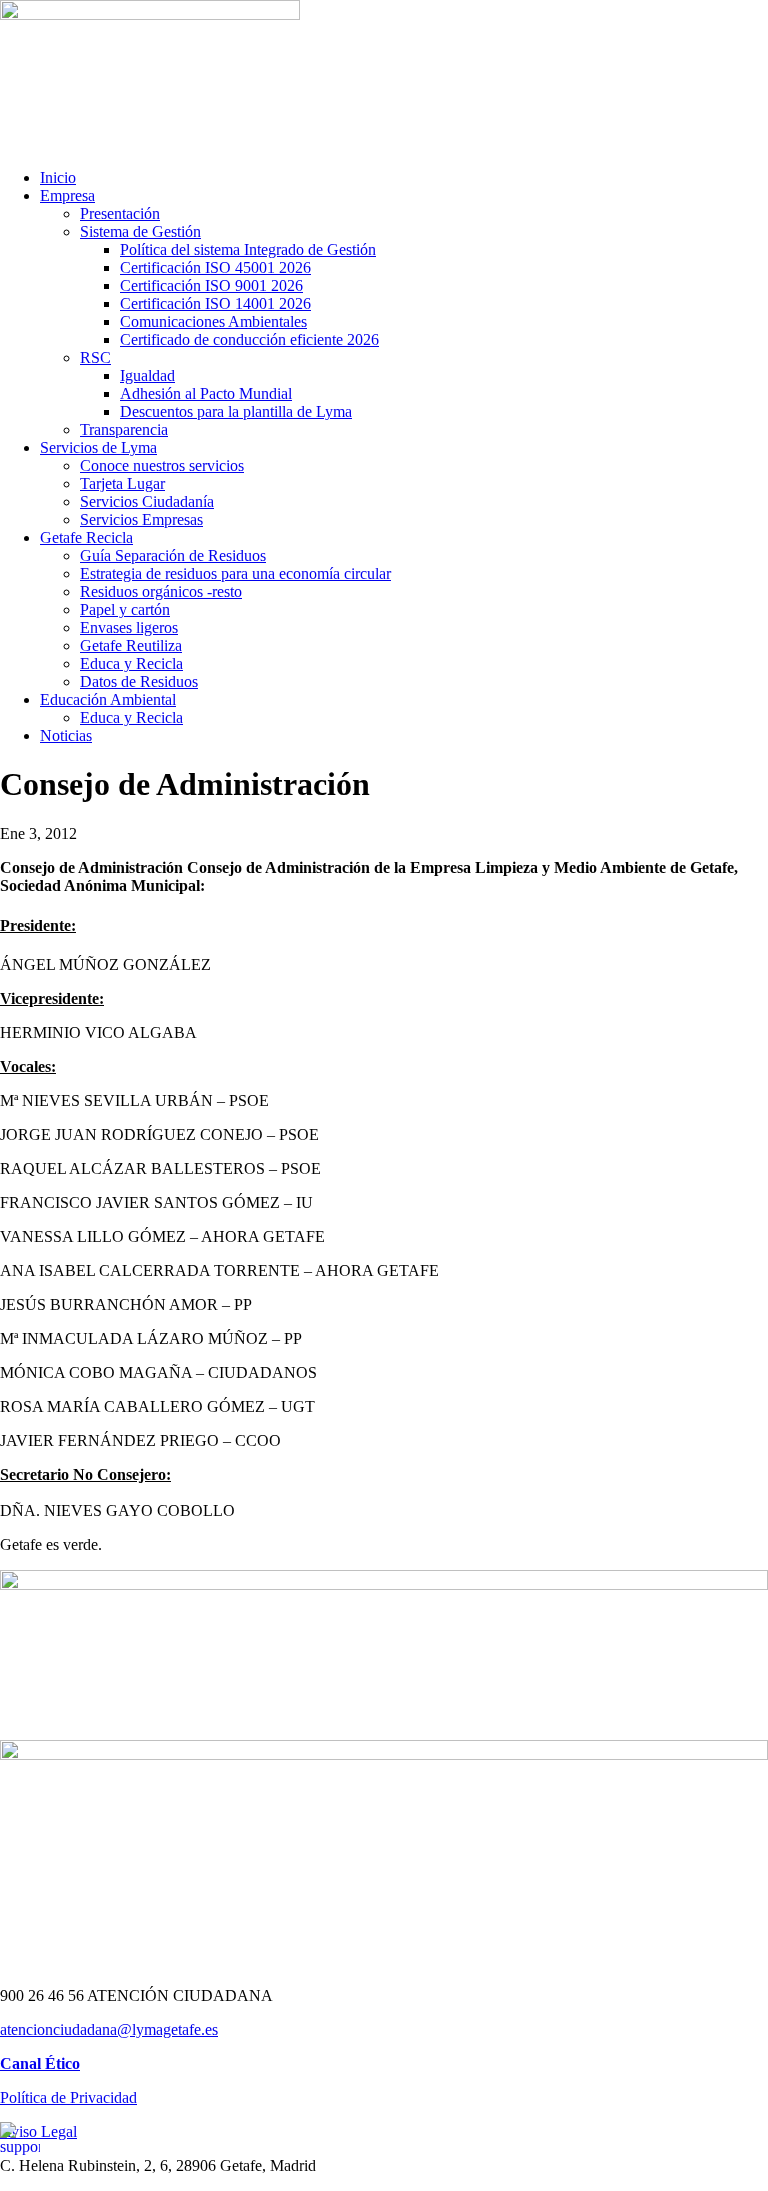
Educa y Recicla (131, 663)
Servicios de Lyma (98, 447)
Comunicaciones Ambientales (213, 321)
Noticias (66, 735)
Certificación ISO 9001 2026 (211, 285)
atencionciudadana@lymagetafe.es (109, 2029)
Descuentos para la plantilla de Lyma (236, 411)
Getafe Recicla (86, 537)
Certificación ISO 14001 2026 (215, 303)
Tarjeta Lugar (122, 483)
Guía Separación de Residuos (173, 555)
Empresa (67, 195)
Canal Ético (40, 2063)
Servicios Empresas (141, 519)
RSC (95, 357)
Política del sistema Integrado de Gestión (248, 249)
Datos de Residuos (139, 681)
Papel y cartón (125, 609)
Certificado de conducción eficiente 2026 (249, 339)
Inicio (58, 177)
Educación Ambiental (108, 699)
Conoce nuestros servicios (162, 465)
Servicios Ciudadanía (147, 501)
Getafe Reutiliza (131, 645)
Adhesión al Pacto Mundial (206, 393)
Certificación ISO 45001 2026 (215, 267)
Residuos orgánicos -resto (161, 591)
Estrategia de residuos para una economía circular (235, 573)
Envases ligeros (129, 627)
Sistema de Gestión (140, 231)
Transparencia (124, 429)
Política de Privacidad (68, 2097)
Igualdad (147, 375)
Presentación (120, 213)
